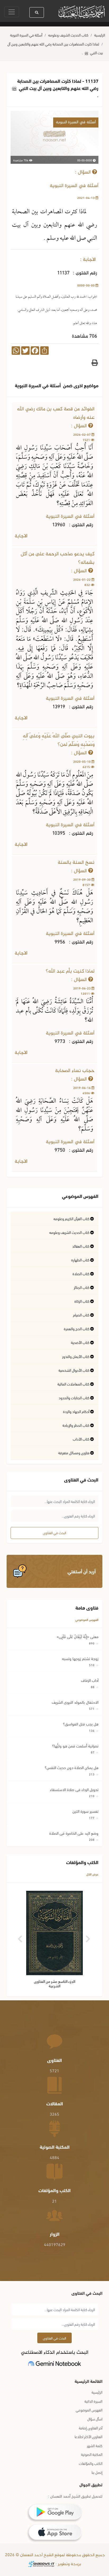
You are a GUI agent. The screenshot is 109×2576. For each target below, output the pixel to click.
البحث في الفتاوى (54, 1533)
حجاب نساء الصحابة (75, 1071)
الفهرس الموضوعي (87, 1619)
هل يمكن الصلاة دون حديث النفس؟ (72, 1767)
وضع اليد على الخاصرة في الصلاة (74, 1833)
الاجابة (22, 536)
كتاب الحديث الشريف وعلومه (68, 35)
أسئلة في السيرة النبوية (26, 35)
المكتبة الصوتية (92, 2454)
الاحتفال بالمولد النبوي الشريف (75, 1702)
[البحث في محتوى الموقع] (37, 12)
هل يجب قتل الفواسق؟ (81, 1724)
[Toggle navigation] (12, 12)
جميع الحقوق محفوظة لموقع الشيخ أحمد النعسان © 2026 (54, 2555)
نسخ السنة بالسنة (76, 863)
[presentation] (21, 1937)
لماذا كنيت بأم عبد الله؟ (70, 971)
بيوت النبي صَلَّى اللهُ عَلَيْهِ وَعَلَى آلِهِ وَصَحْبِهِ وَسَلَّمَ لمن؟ (59, 740)
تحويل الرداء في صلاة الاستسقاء (74, 1789)
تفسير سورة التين (85, 1811)
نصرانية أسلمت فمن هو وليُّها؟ (75, 1746)
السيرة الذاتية (93, 2401)
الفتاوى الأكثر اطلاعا (88, 2436)
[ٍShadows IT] (41, 2564)
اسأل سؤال (95, 2419)
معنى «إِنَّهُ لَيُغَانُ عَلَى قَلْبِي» (78, 1636)
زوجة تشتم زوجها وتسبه (80, 1658)
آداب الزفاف (90, 1680)
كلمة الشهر (95, 2445)
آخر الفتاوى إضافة (91, 2428)
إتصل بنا (97, 2472)
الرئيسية (100, 35)
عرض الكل (92, 1874)
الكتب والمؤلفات (91, 2463)
